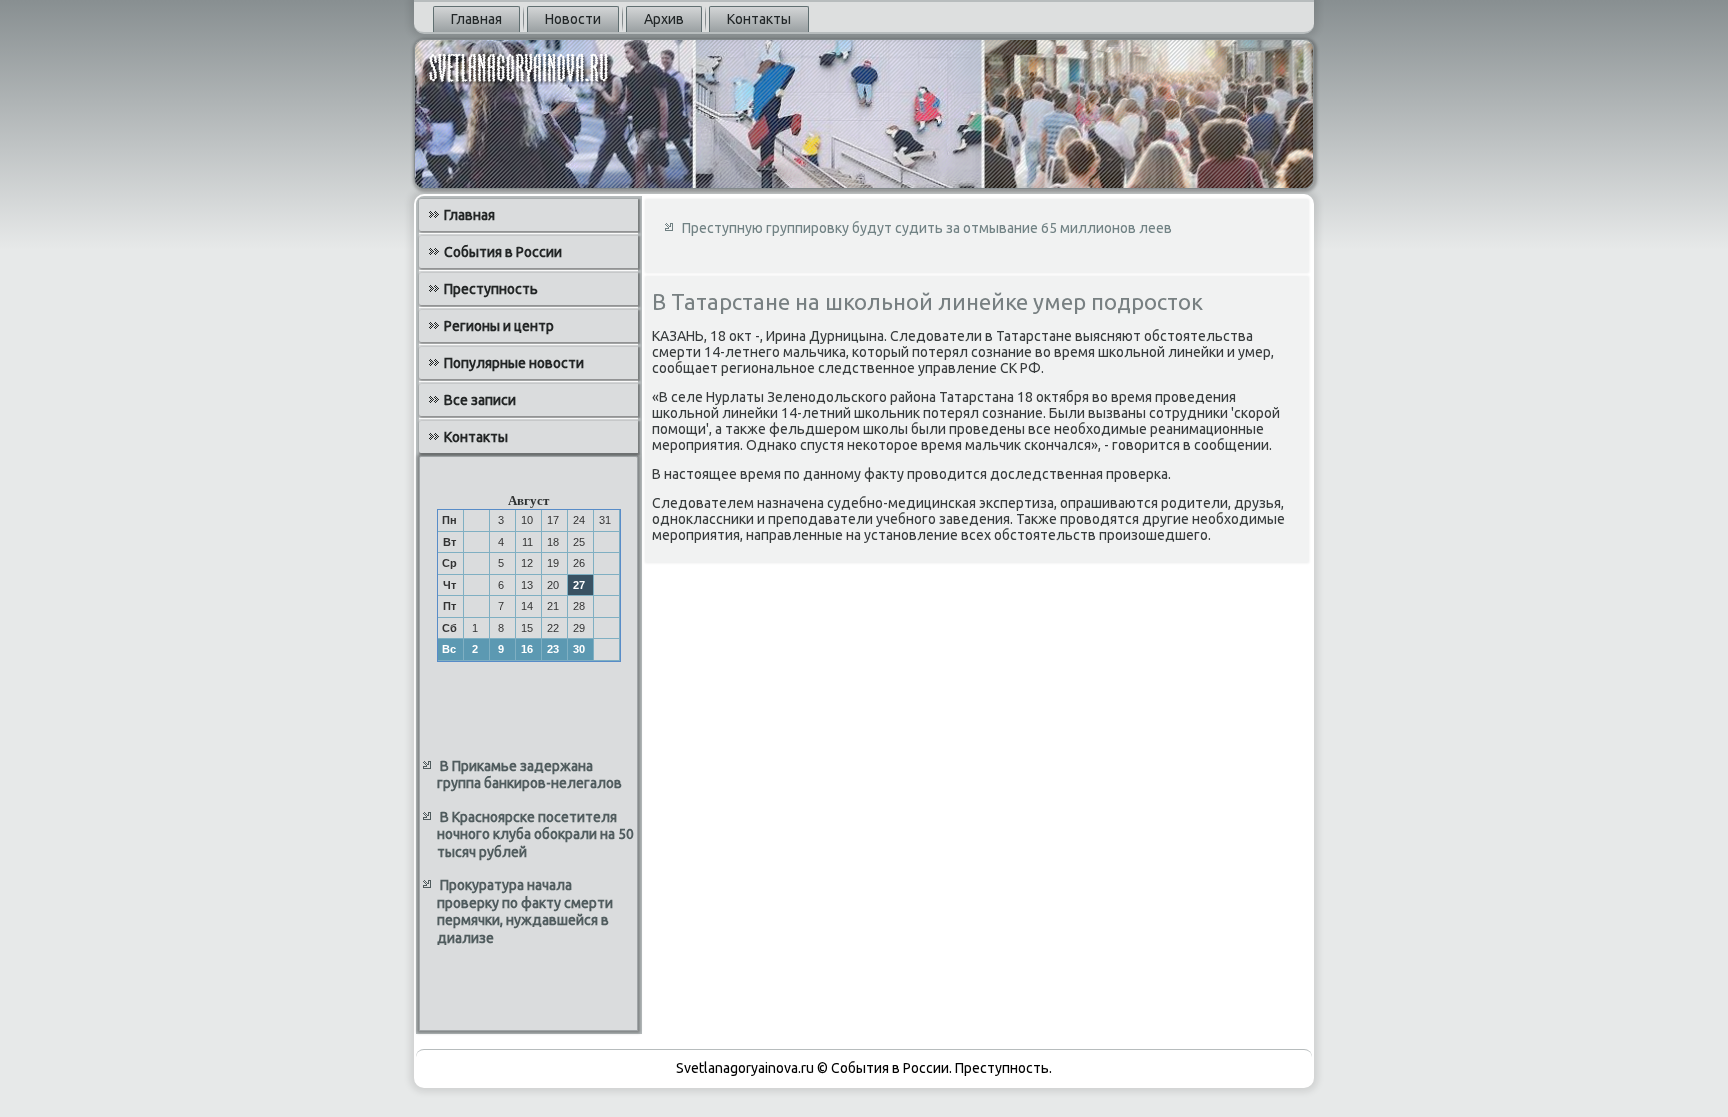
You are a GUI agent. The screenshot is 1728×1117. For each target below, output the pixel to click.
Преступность (491, 289)
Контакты (759, 19)
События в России (503, 252)
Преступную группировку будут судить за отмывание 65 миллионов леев (927, 228)
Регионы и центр (499, 326)
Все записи (480, 400)
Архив (664, 19)
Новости (573, 19)
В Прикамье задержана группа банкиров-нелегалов (529, 775)
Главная (476, 19)
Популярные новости (514, 363)
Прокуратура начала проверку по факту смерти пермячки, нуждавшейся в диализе (525, 911)
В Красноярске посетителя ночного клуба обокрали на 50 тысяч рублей (535, 834)
